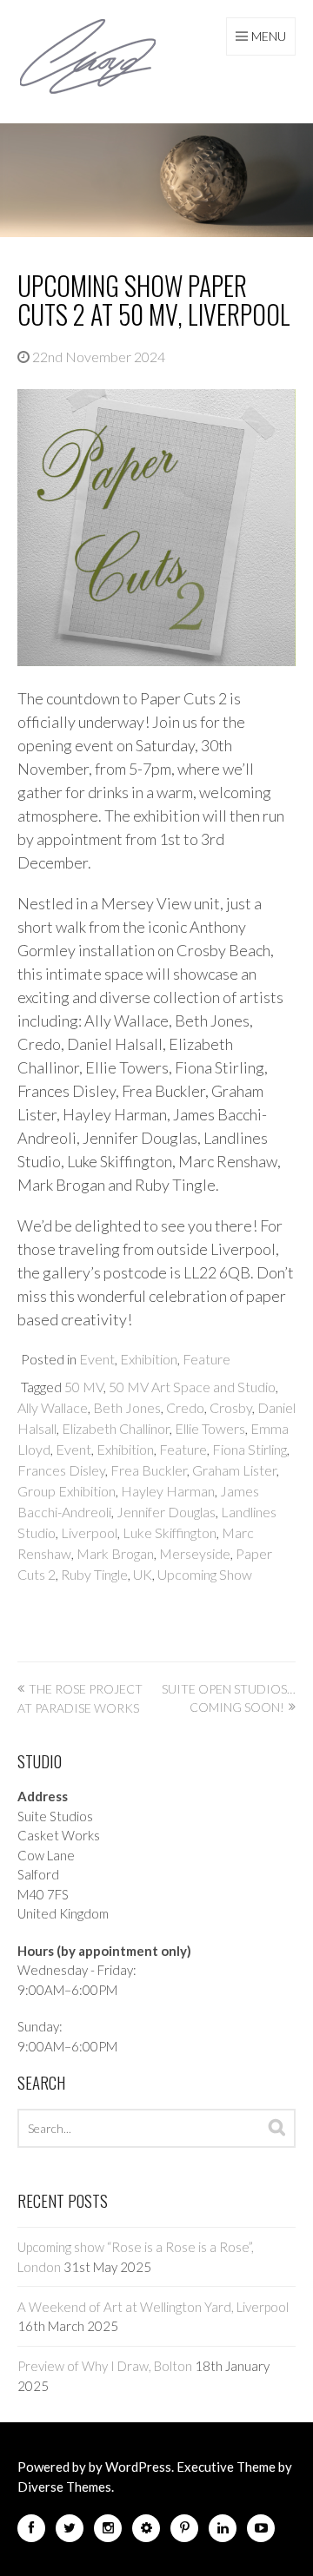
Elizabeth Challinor (116, 1428)
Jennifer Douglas (166, 1512)
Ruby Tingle (94, 1574)
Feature (206, 1359)
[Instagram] (108, 2531)
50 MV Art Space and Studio (192, 1387)
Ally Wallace (53, 1407)
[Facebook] (31, 2531)
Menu (269, 36)
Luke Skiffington (170, 1532)
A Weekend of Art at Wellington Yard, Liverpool (153, 2307)
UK (143, 1574)
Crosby (231, 1407)
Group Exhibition (67, 1491)
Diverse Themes (64, 2487)
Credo (185, 1407)
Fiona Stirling (250, 1449)
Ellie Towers (210, 1428)
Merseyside (195, 1553)
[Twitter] (70, 2531)
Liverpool (89, 1532)
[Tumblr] (146, 2531)
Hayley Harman (168, 1491)
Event (97, 1359)
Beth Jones (127, 1407)
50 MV (84, 1387)
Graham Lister (234, 1470)
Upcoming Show (205, 1574)
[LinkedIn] (223, 2531)
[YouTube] (261, 2531)
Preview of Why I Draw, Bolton (105, 2366)
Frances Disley (61, 1470)
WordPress (138, 2467)
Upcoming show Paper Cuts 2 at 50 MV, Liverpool (154, 300)
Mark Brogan (115, 1553)
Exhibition (149, 1359)
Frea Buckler (149, 1470)
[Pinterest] (184, 2531)
